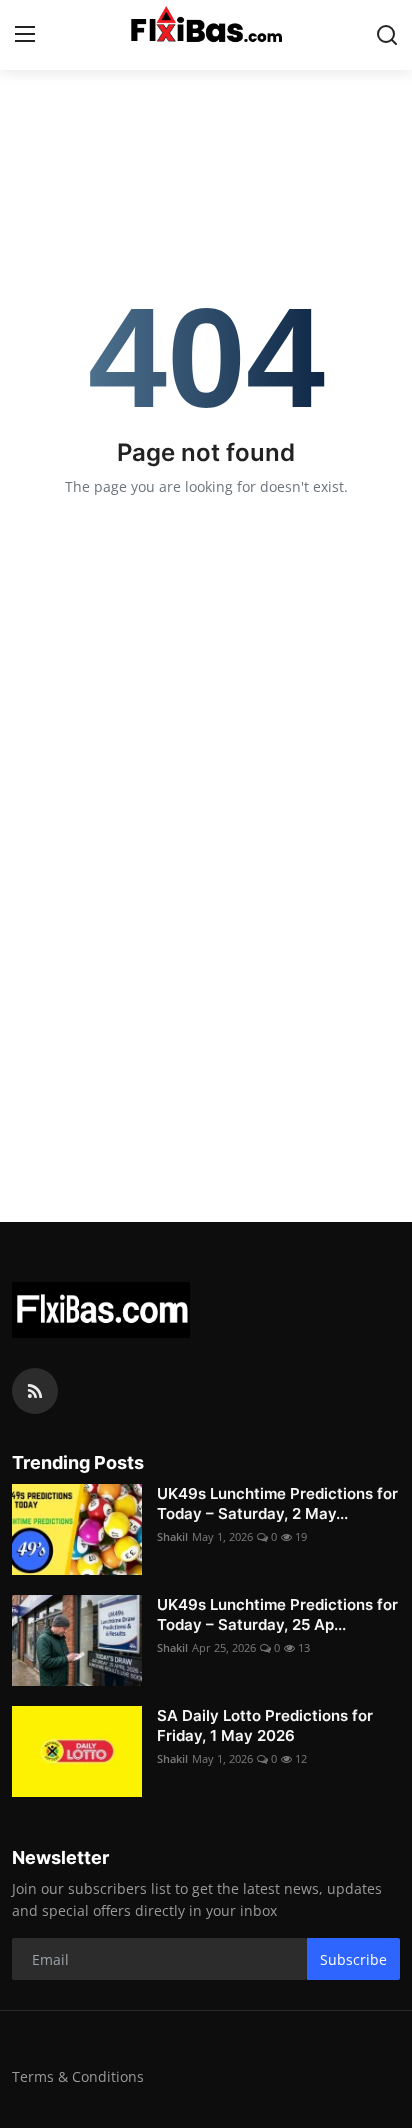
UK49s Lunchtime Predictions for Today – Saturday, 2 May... (277, 1503)
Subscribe (353, 1959)
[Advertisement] (206, 916)
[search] (387, 35)
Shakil (172, 1536)
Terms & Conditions (78, 2076)
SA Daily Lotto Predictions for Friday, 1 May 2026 (265, 1725)
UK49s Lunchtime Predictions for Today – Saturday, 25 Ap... (277, 1614)
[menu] (25, 35)
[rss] (35, 1391)
